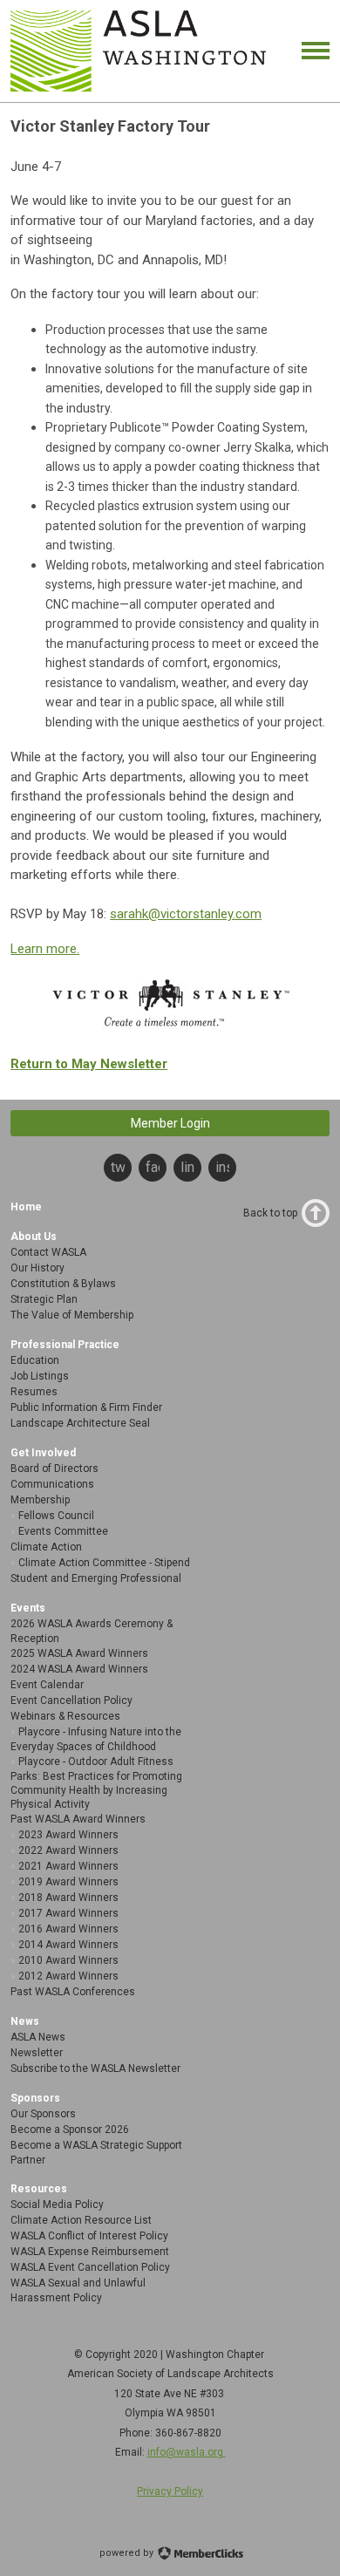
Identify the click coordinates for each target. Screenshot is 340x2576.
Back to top (270, 1213)
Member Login (170, 1123)
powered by (128, 2553)
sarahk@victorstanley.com (186, 914)
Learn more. (45, 949)
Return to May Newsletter (89, 1064)
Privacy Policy (170, 2491)
